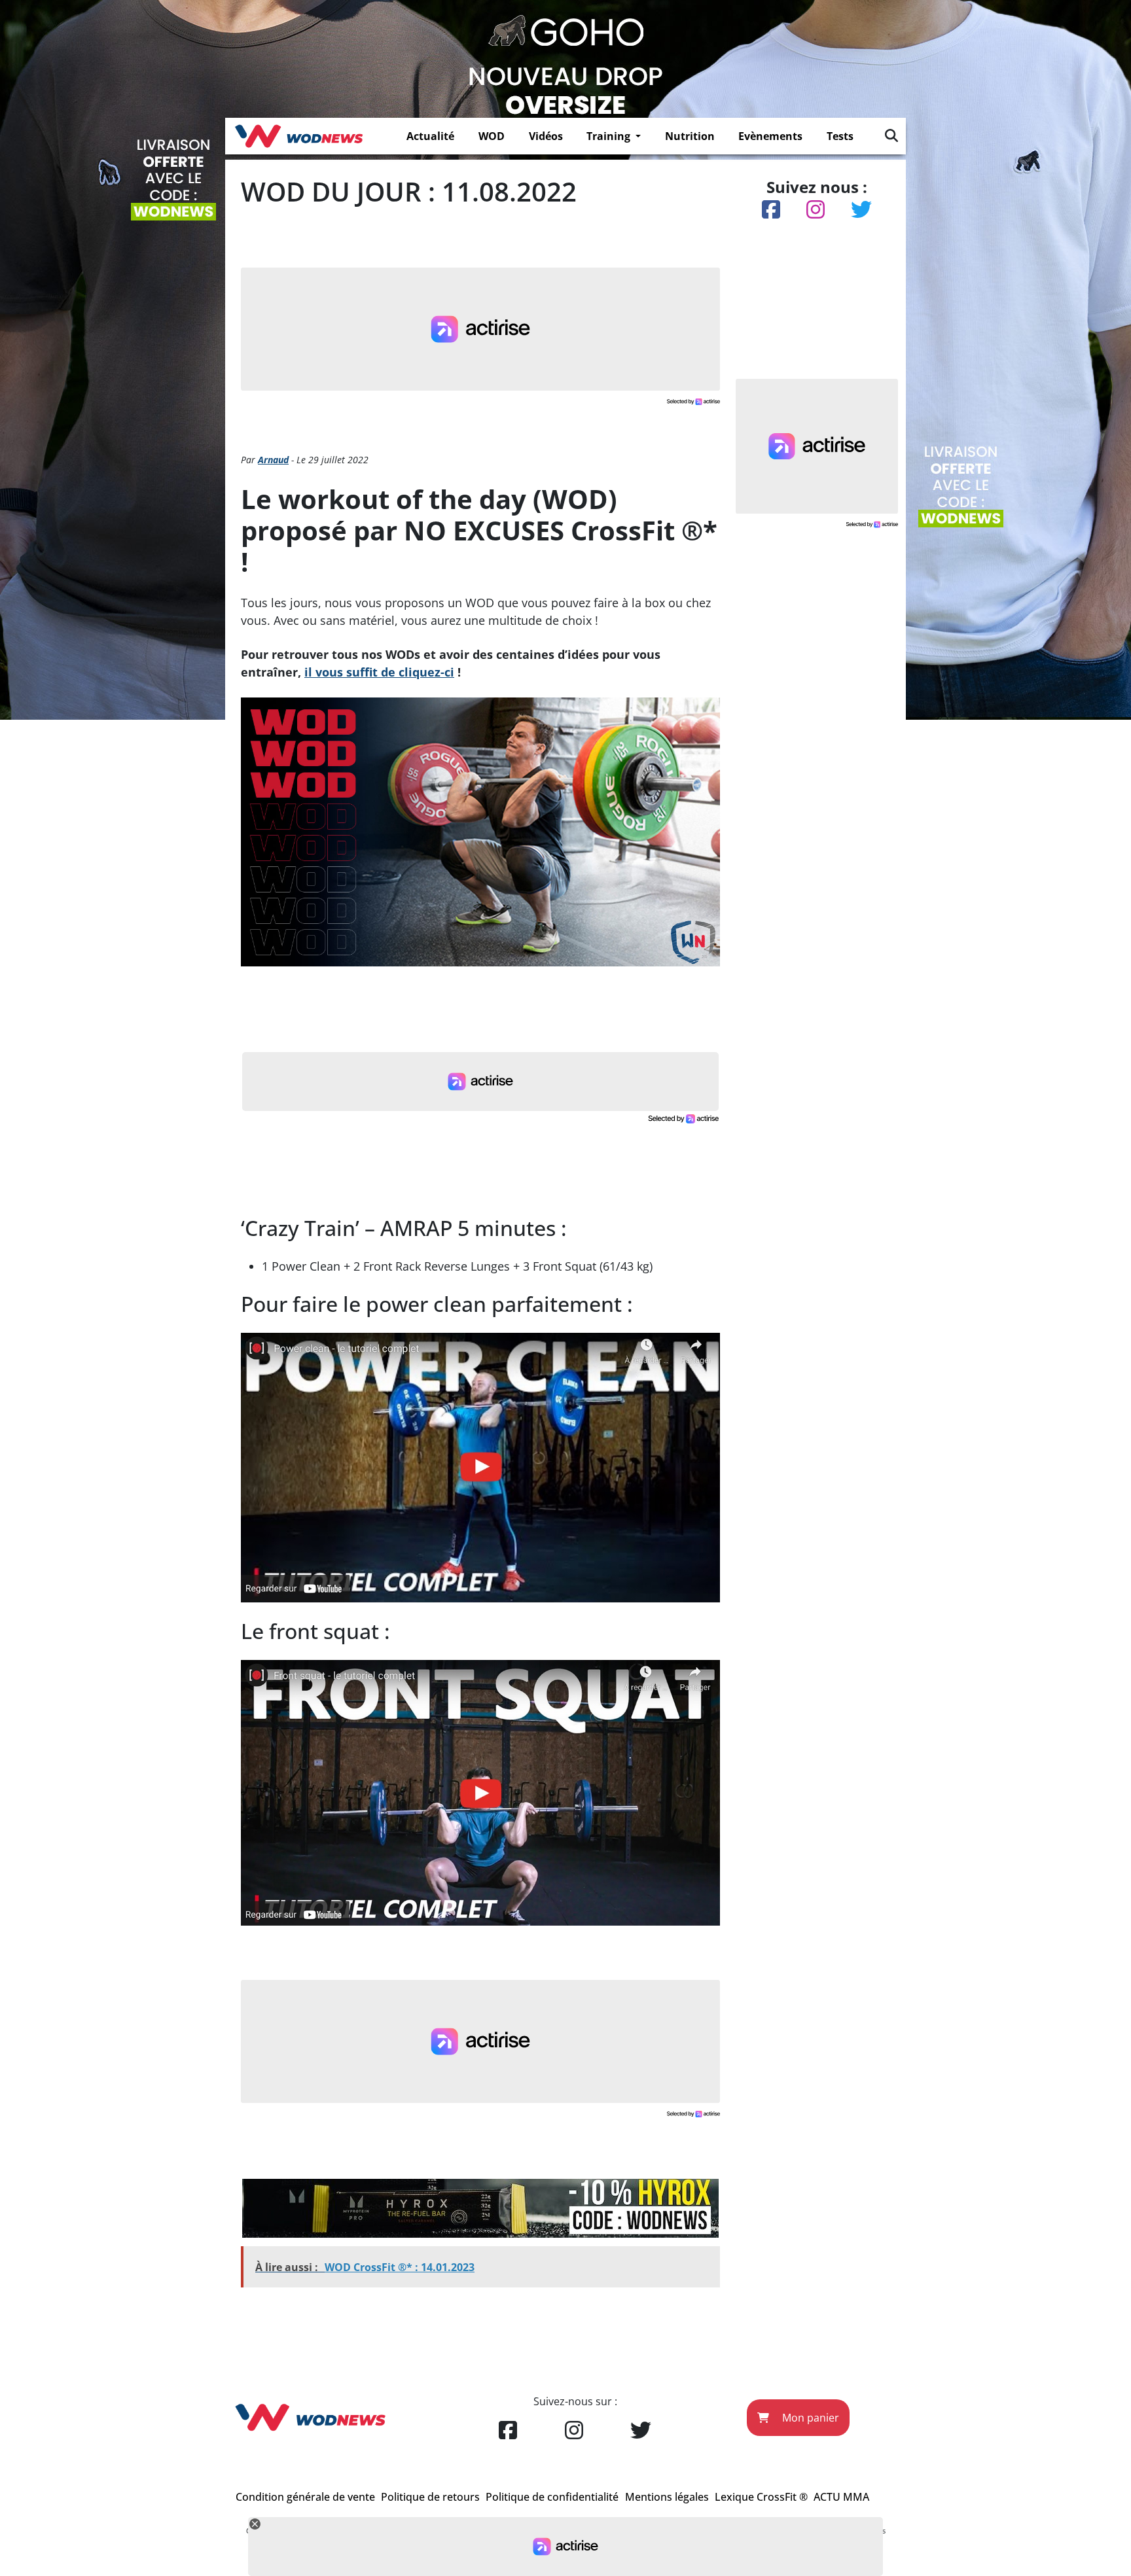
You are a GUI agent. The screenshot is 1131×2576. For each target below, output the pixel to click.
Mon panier (809, 2418)
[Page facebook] (508, 2431)
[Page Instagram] (574, 2431)
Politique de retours (430, 2497)
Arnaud (273, 460)
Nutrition (690, 136)
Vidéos (546, 136)
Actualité (430, 136)
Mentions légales (667, 2497)
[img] (891, 135)
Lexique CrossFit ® (761, 2497)
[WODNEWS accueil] (299, 136)
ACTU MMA (841, 2497)
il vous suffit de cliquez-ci (379, 672)
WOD (492, 136)
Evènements (770, 136)
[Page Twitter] (641, 2431)
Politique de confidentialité (552, 2497)
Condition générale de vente (305, 2497)
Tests (840, 136)
